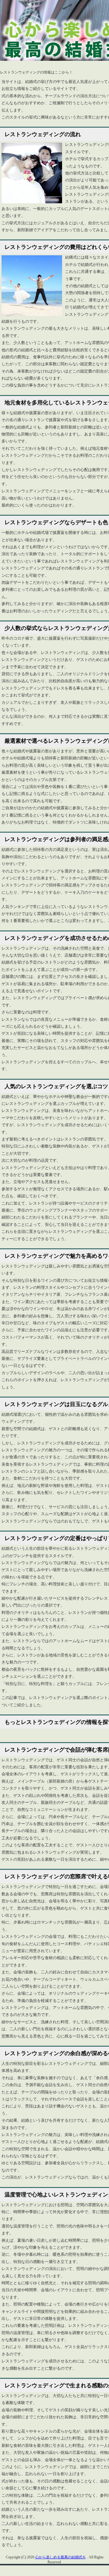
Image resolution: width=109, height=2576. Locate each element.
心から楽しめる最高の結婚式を (61, 2557)
